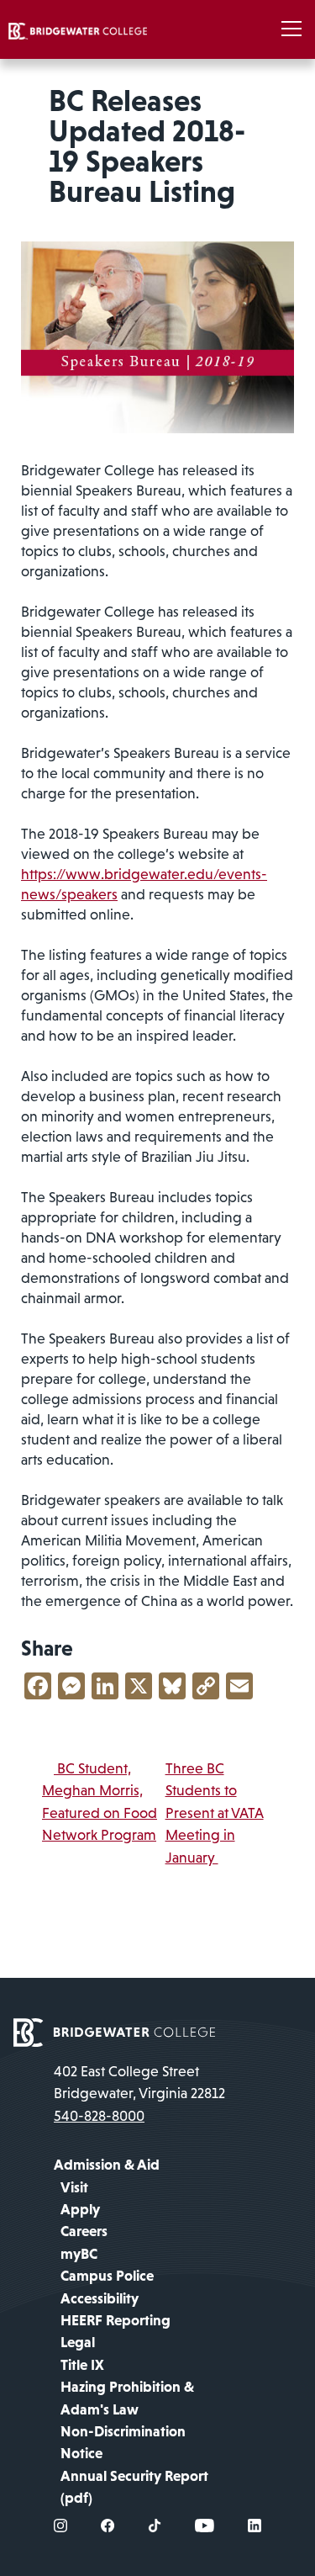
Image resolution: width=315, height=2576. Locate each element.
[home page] (114, 2031)
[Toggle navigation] (291, 29)
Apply (80, 2209)
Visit (74, 2187)
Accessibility (100, 2298)
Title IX (82, 2365)
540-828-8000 (99, 2116)
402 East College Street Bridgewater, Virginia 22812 (139, 2082)
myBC (79, 2254)
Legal (78, 2342)
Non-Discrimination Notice (123, 2442)
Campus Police (107, 2276)
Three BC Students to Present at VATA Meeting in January (215, 1813)
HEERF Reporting (115, 2320)
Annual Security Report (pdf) (134, 2487)
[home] (78, 29)
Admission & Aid (107, 2165)
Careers (84, 2231)
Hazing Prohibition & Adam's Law (127, 2398)
